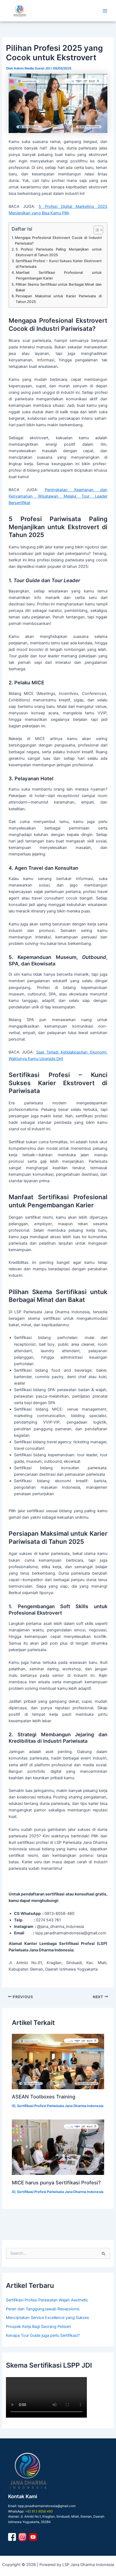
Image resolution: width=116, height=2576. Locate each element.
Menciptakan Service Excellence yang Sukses (47, 2318)
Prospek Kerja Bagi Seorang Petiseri (38, 2327)
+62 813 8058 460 (39, 2511)
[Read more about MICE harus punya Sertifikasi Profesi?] (58, 2147)
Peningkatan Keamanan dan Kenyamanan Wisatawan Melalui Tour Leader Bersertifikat (58, 496)
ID (13, 2106)
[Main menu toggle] (105, 11)
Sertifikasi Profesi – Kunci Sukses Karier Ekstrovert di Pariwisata (59, 264)
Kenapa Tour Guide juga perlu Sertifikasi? (43, 2335)
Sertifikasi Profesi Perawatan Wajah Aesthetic (47, 2300)
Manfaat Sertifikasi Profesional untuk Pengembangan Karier (59, 275)
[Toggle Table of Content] (96, 230)
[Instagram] (23, 2537)
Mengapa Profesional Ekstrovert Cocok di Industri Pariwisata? (58, 240)
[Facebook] (12, 2537)
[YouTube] (33, 2537)
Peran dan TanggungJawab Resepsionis (43, 2309)
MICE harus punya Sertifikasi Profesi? (56, 2182)
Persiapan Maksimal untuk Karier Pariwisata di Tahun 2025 (59, 299)
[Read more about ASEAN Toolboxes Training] (58, 2062)
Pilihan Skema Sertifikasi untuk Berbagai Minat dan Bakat (59, 287)
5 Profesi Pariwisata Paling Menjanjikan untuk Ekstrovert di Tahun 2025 (59, 252)
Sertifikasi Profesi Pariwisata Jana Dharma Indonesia (60, 2106)
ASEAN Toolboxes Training (44, 2097)
